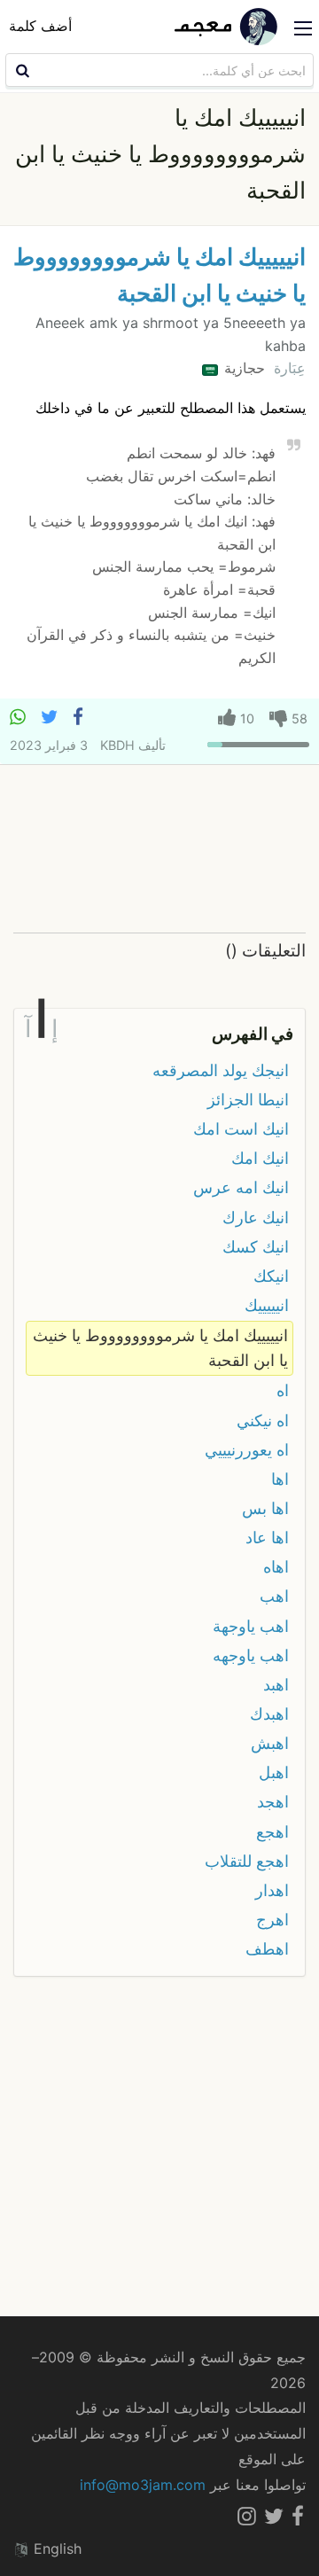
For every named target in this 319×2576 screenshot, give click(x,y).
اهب (274, 1596)
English (55, 2549)
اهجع (272, 1832)
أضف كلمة (40, 26)
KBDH (117, 745)
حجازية (242, 368)
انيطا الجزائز (248, 1100)
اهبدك (269, 1714)
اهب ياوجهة (251, 1626)
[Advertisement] (159, 850)
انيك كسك (256, 1247)
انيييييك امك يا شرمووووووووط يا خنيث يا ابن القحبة (160, 1348)
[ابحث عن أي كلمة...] (20, 70)
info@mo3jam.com (143, 2485)
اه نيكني (263, 1421)
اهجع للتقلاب (247, 1861)
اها (280, 1479)
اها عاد (267, 1538)
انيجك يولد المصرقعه (221, 1070)
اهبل (274, 1772)
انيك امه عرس (241, 1187)
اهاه (276, 1567)
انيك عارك (256, 1218)
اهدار (272, 1890)
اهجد (273, 1802)
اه (283, 1390)
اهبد (276, 1685)
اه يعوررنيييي (247, 1450)
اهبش (270, 1743)
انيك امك (260, 1158)
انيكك (271, 1276)
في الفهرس (253, 1034)
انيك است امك (241, 1129)
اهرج (272, 1920)
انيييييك (267, 1305)
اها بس (265, 1508)
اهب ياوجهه (251, 1655)
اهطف (267, 1949)
